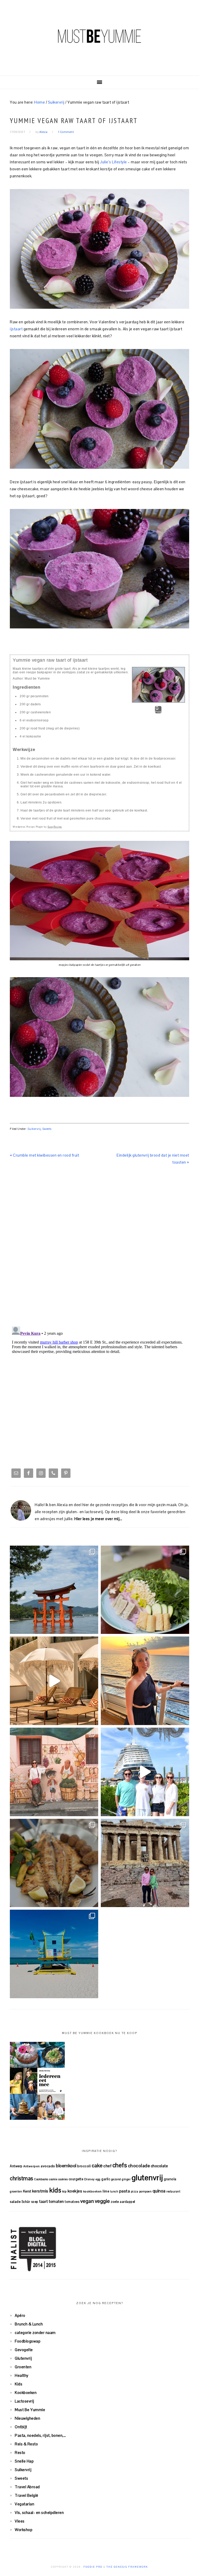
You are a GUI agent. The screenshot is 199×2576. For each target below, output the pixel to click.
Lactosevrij (24, 2401)
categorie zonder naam (35, 2333)
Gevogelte (24, 2350)
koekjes (75, 2191)
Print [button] (158, 712)
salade (15, 2202)
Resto (20, 2453)
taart (44, 2201)
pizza (135, 2191)
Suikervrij (34, 1129)
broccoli (84, 2166)
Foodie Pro (93, 2567)
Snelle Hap (24, 2461)
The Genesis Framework (127, 2567)
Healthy (22, 2375)
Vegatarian (24, 2504)
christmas (22, 2178)
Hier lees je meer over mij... (98, 1519)
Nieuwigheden (27, 2418)
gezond (116, 2179)
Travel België (27, 2495)
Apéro (20, 2315)
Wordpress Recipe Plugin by (37, 827)
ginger (126, 2179)
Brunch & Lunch (29, 2324)
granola (170, 2179)
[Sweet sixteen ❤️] (145, 1681)
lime (106, 2191)
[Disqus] (99, 1247)
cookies (63, 2179)
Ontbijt (21, 2427)
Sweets (47, 1129)
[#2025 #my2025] (145, 1772)
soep (35, 2202)
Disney (90, 2179)
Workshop (24, 2530)
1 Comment (66, 132)
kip (65, 2191)
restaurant (173, 2191)
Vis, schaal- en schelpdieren (39, 2513)
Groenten (23, 2367)
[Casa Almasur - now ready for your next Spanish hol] (54, 1681)
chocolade (139, 2166)
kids (55, 2190)
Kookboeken (26, 2393)
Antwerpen (32, 2166)
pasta (125, 2191)
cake (97, 2165)
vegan (87, 2201)
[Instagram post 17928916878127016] (54, 1590)
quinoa (159, 2191)
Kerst (27, 2191)
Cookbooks (41, 2179)
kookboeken (93, 2191)
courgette (76, 2179)
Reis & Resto (26, 2444)
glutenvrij (147, 2178)
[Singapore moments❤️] (54, 1772)
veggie (102, 2201)
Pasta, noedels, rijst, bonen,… (40, 2435)
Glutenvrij (23, 2358)
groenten (16, 2191)
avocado (48, 2166)
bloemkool (66, 2166)
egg (98, 2179)
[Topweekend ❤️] (145, 1863)
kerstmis (40, 2191)
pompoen (145, 2191)
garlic (106, 2179)
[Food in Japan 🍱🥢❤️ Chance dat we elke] (145, 1590)
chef (107, 2166)
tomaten (56, 2201)
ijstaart (17, 329)
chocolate (159, 2166)
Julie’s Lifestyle (113, 162)
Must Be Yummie (99, 36)
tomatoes (72, 2202)
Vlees (20, 2521)
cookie (53, 2179)
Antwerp (16, 2166)
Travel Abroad (27, 2487)
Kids (19, 2384)
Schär (26, 2202)
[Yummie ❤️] (54, 1863)
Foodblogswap (28, 2341)
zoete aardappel (123, 2202)
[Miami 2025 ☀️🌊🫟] (54, 1954)
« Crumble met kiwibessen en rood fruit (44, 1155)
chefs (120, 2165)
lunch (114, 2191)
